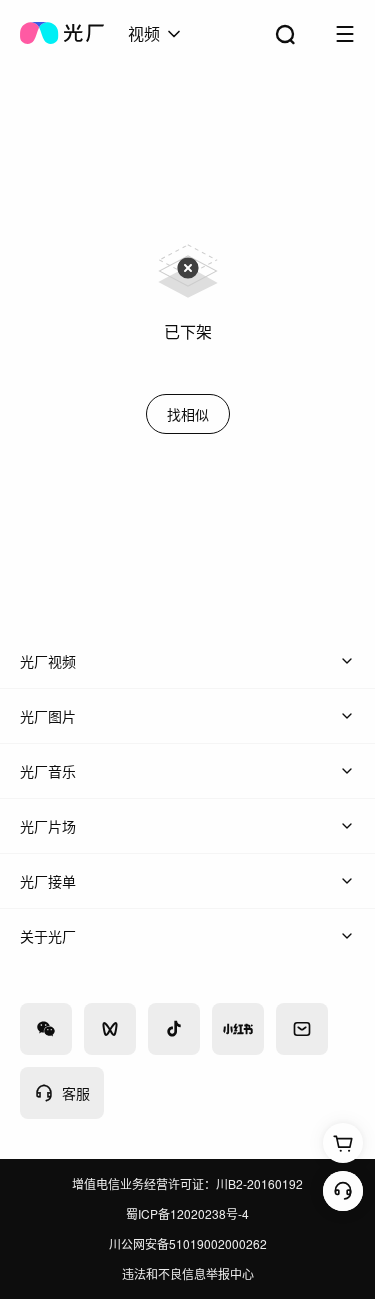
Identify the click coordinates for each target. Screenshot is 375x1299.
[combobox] (156, 34)
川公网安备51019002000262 (188, 1243)
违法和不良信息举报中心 (188, 1273)
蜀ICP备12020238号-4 (187, 1213)
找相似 (188, 414)
